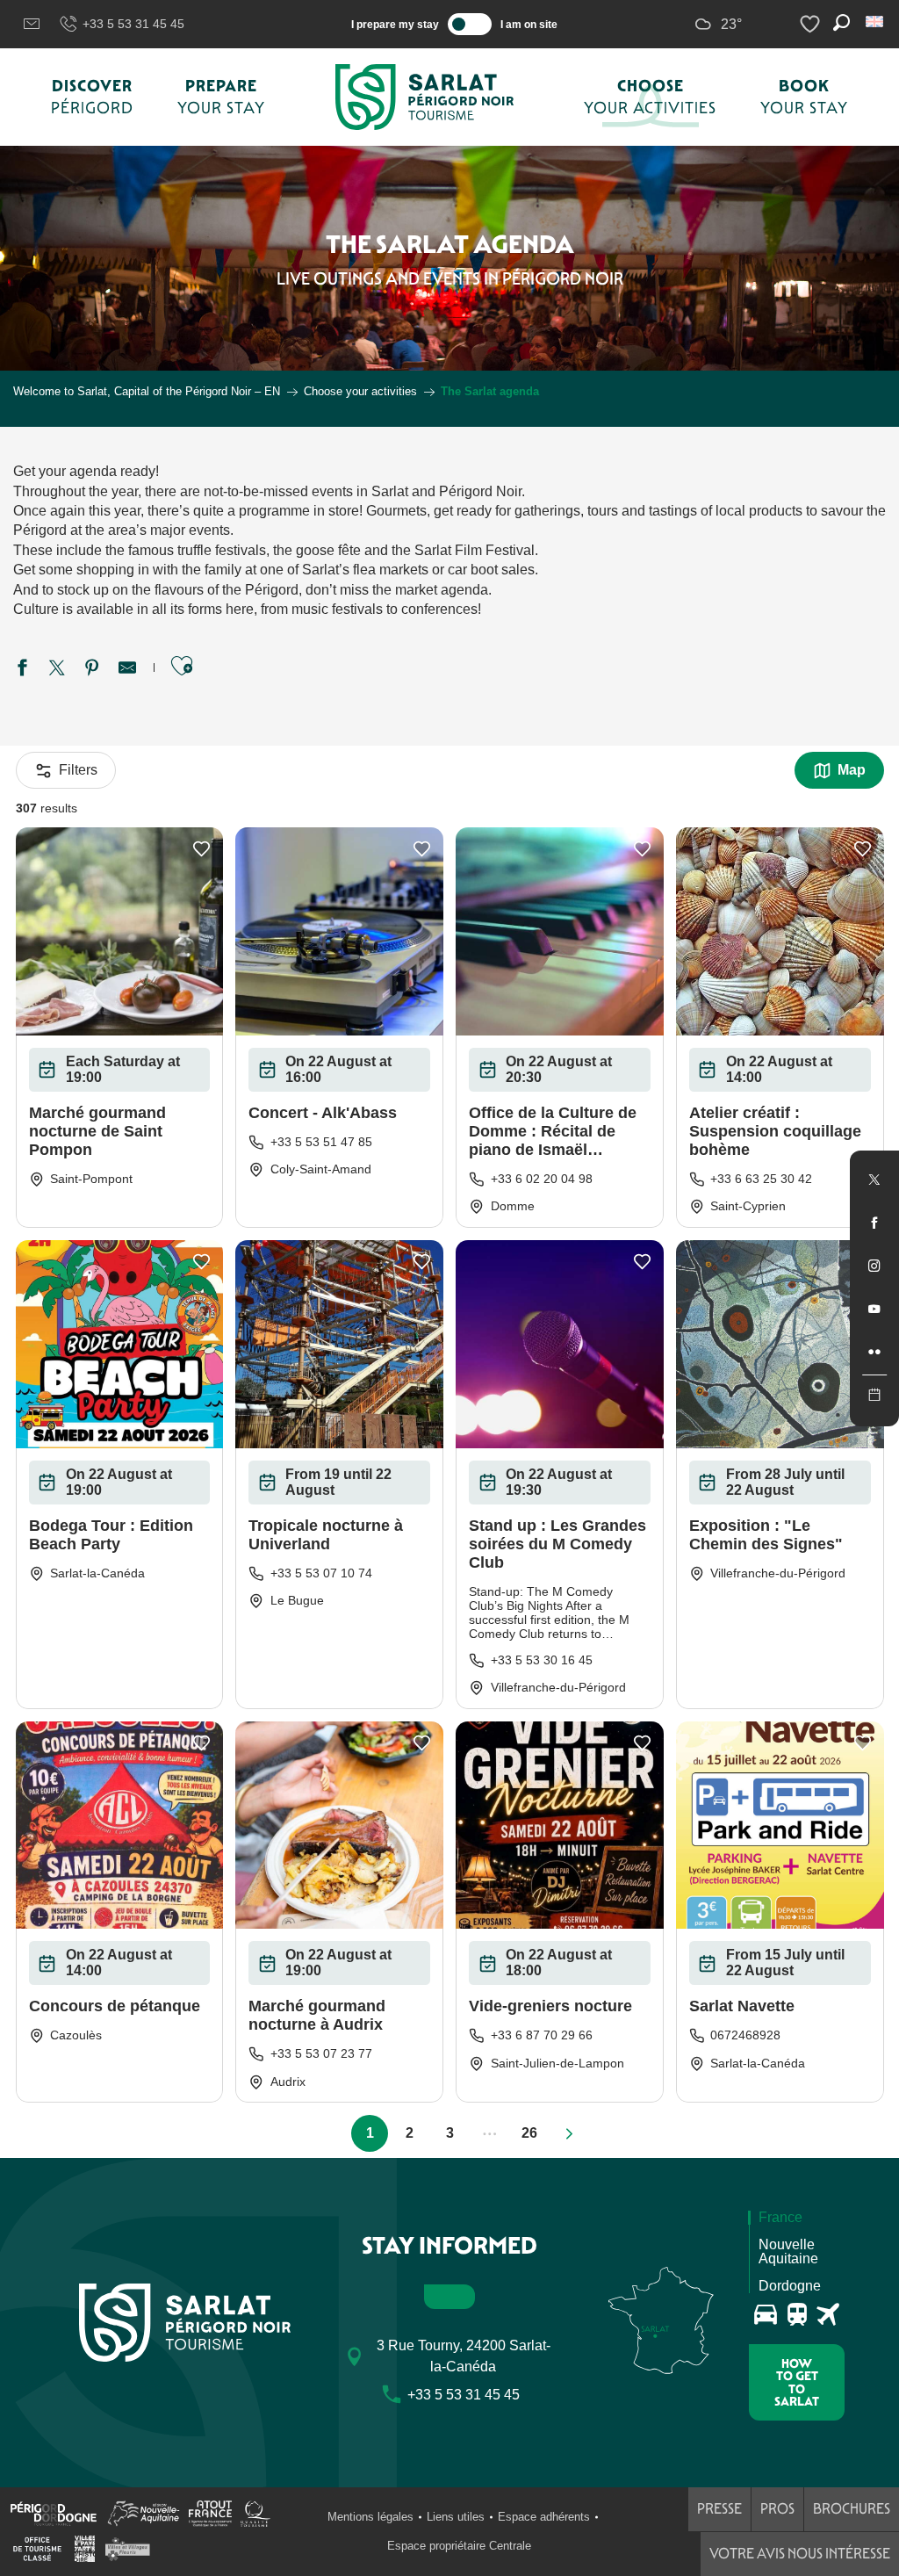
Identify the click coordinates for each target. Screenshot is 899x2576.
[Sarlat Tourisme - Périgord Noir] (425, 97)
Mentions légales (370, 2517)
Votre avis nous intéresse (800, 2554)
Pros (777, 2509)
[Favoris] (812, 24)
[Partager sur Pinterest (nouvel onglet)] (92, 670)
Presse (719, 2509)
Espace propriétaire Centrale (459, 2546)
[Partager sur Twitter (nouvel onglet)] (57, 670)
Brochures (852, 2509)
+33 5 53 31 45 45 (133, 24)
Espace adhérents (544, 2517)
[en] (876, 22)
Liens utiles (456, 2517)
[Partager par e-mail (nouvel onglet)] (127, 670)
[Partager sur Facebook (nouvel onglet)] (22, 670)
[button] (876, 22)
